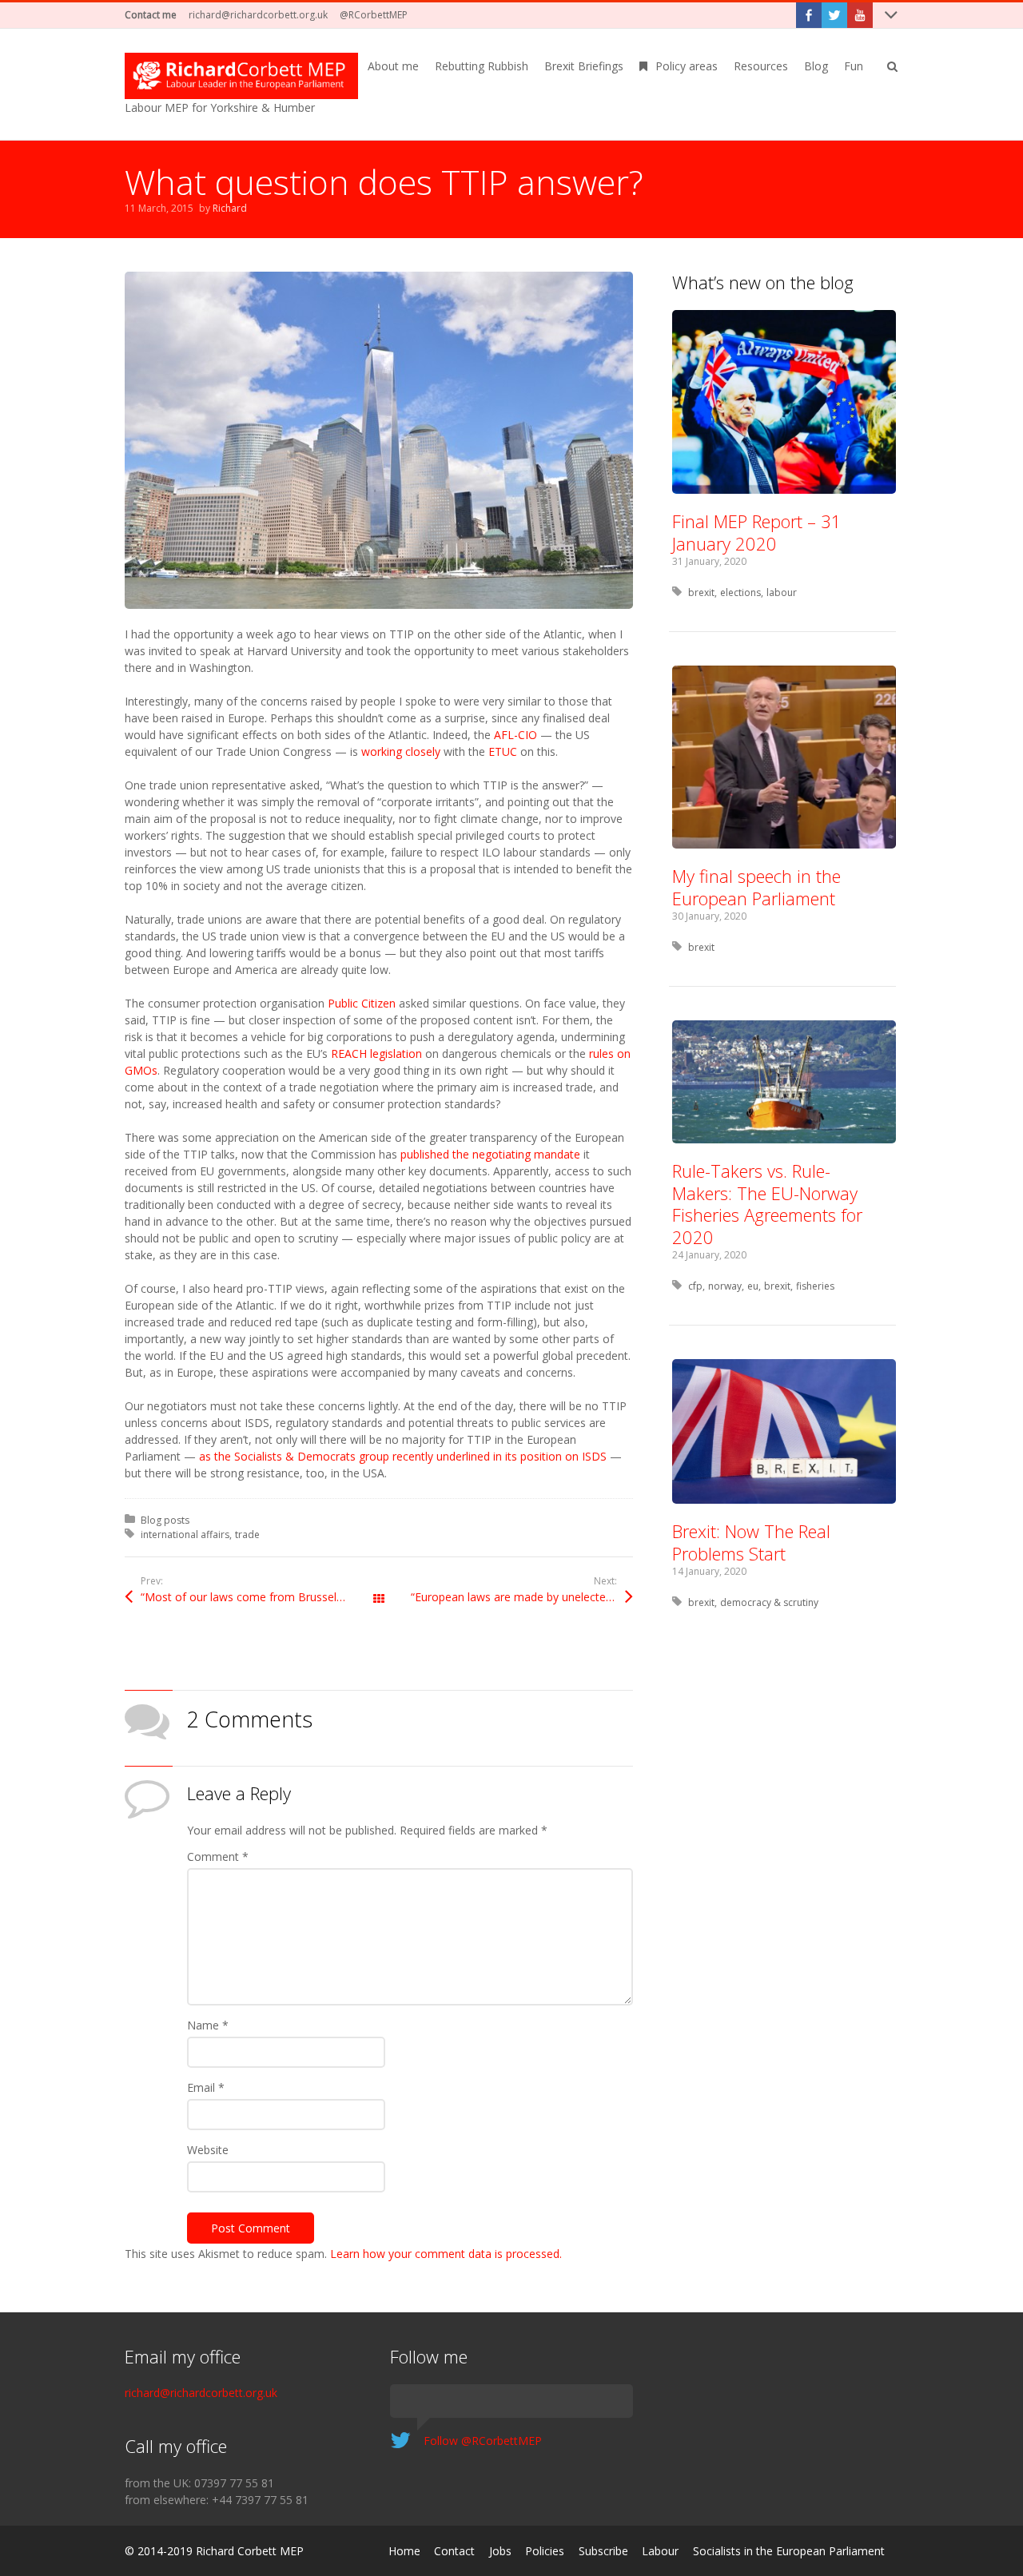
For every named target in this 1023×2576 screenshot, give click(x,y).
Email (206, 2087)
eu (753, 1286)
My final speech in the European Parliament (756, 887)
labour (782, 592)
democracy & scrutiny (769, 1602)
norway (725, 1286)
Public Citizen (362, 1003)
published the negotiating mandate (490, 1154)
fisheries (815, 1286)
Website (208, 2150)
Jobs (500, 2551)
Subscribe (603, 2551)
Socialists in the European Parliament (789, 2551)
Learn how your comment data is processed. (446, 2254)
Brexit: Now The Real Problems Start (751, 1542)
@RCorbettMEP (374, 15)
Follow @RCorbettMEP (483, 2441)
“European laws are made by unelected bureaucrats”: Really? (522, 1597)
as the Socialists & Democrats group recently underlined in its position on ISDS (403, 1456)
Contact (454, 2551)
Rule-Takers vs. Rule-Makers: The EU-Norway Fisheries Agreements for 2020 (767, 1204)
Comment (218, 1856)
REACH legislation (376, 1053)
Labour (660, 2551)
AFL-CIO (515, 735)
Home (404, 2551)
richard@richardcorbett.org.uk (258, 15)
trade (247, 1534)
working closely (401, 751)
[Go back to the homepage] (241, 76)
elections (740, 592)
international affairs (185, 1534)
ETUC (503, 751)
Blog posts (165, 1520)
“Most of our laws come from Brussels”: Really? (260, 1597)
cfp (695, 1286)
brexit (701, 592)
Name (208, 2025)
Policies (545, 2551)
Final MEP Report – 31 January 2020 (757, 532)
